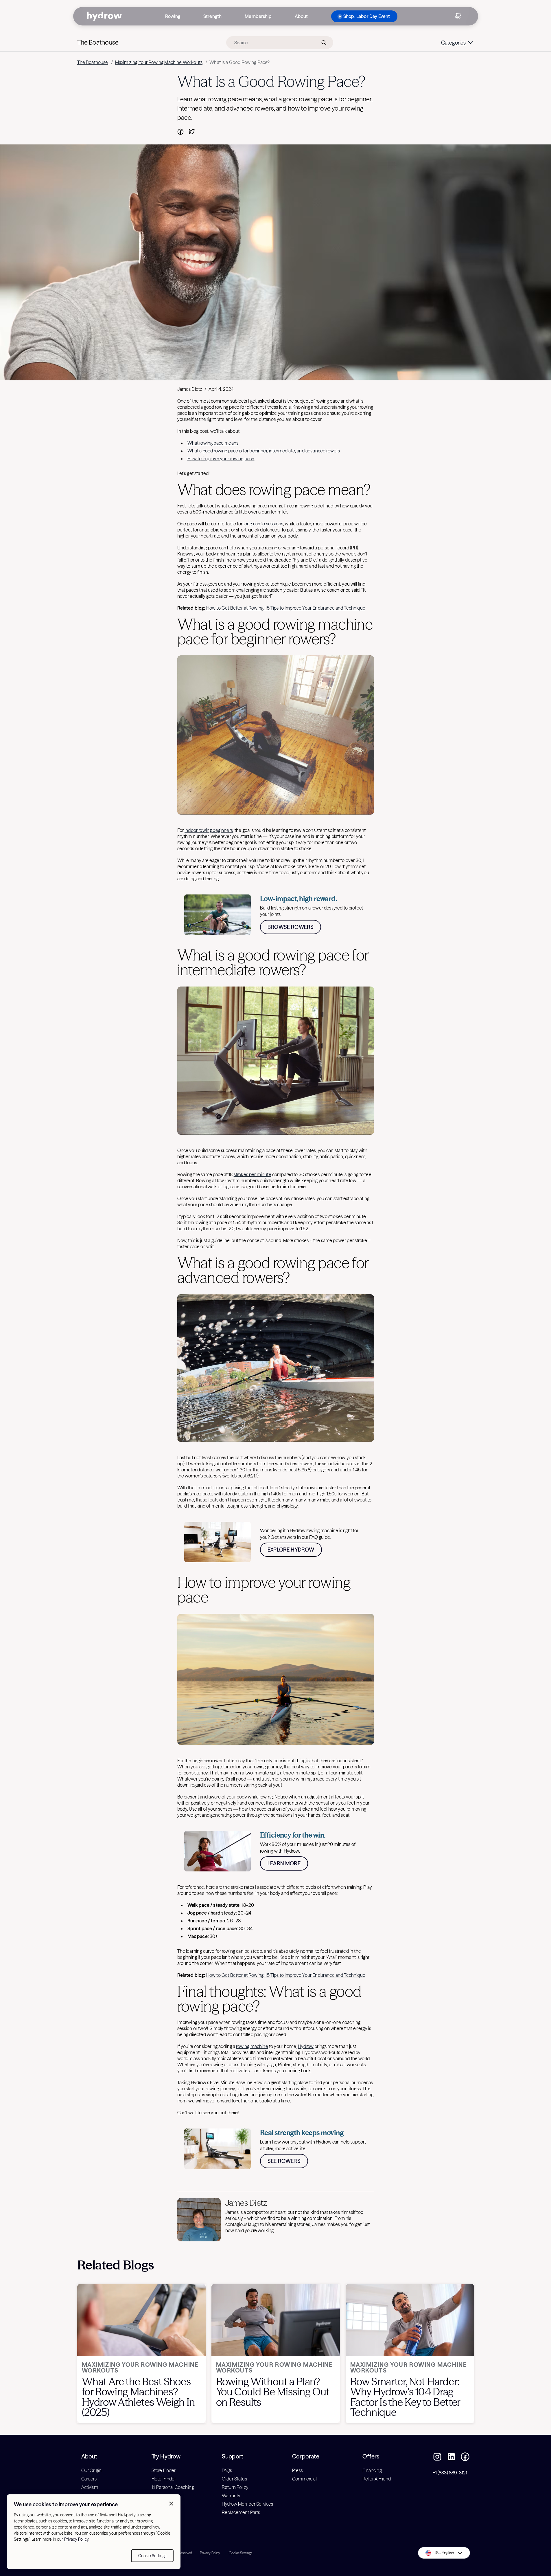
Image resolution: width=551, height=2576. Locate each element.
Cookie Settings (152, 2556)
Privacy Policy (76, 2539)
